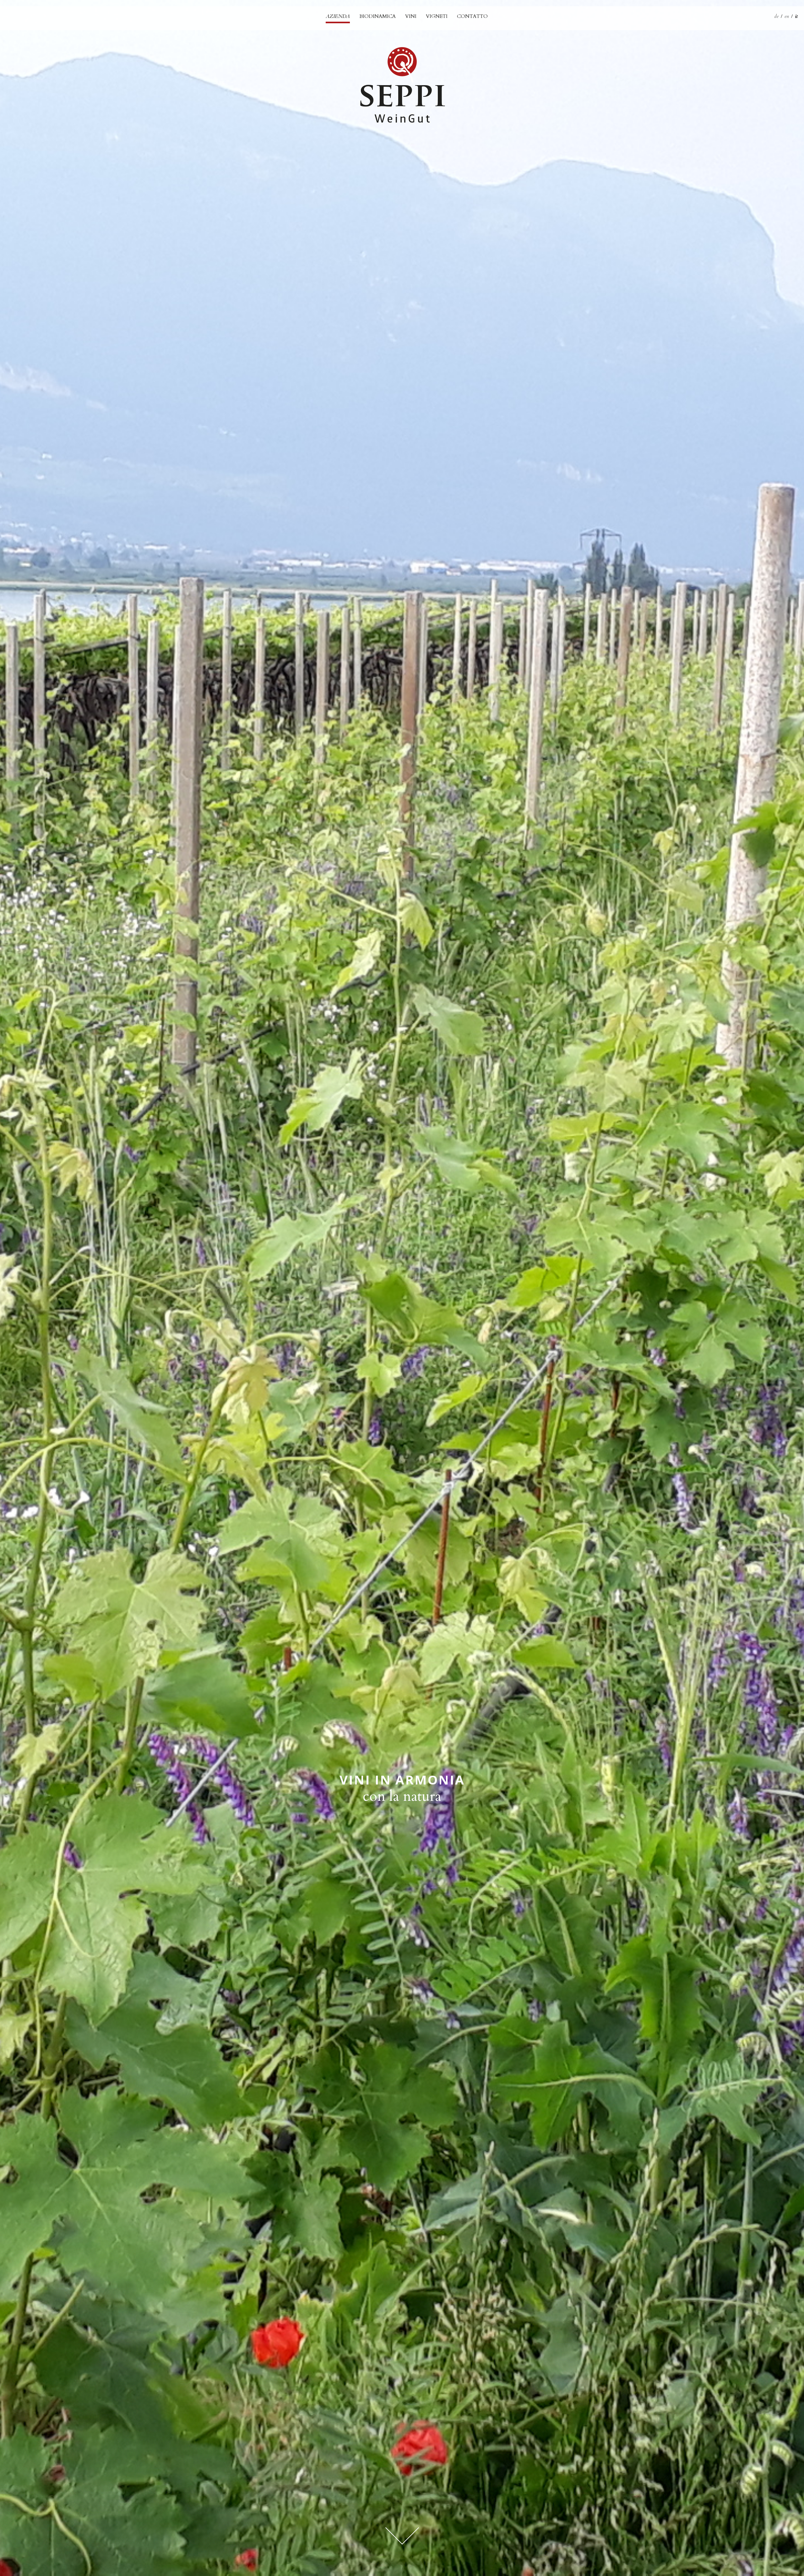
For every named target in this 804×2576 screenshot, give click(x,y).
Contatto (472, 16)
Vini (411, 16)
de (776, 16)
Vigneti (437, 16)
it (796, 16)
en (787, 16)
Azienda (338, 16)
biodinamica (378, 16)
